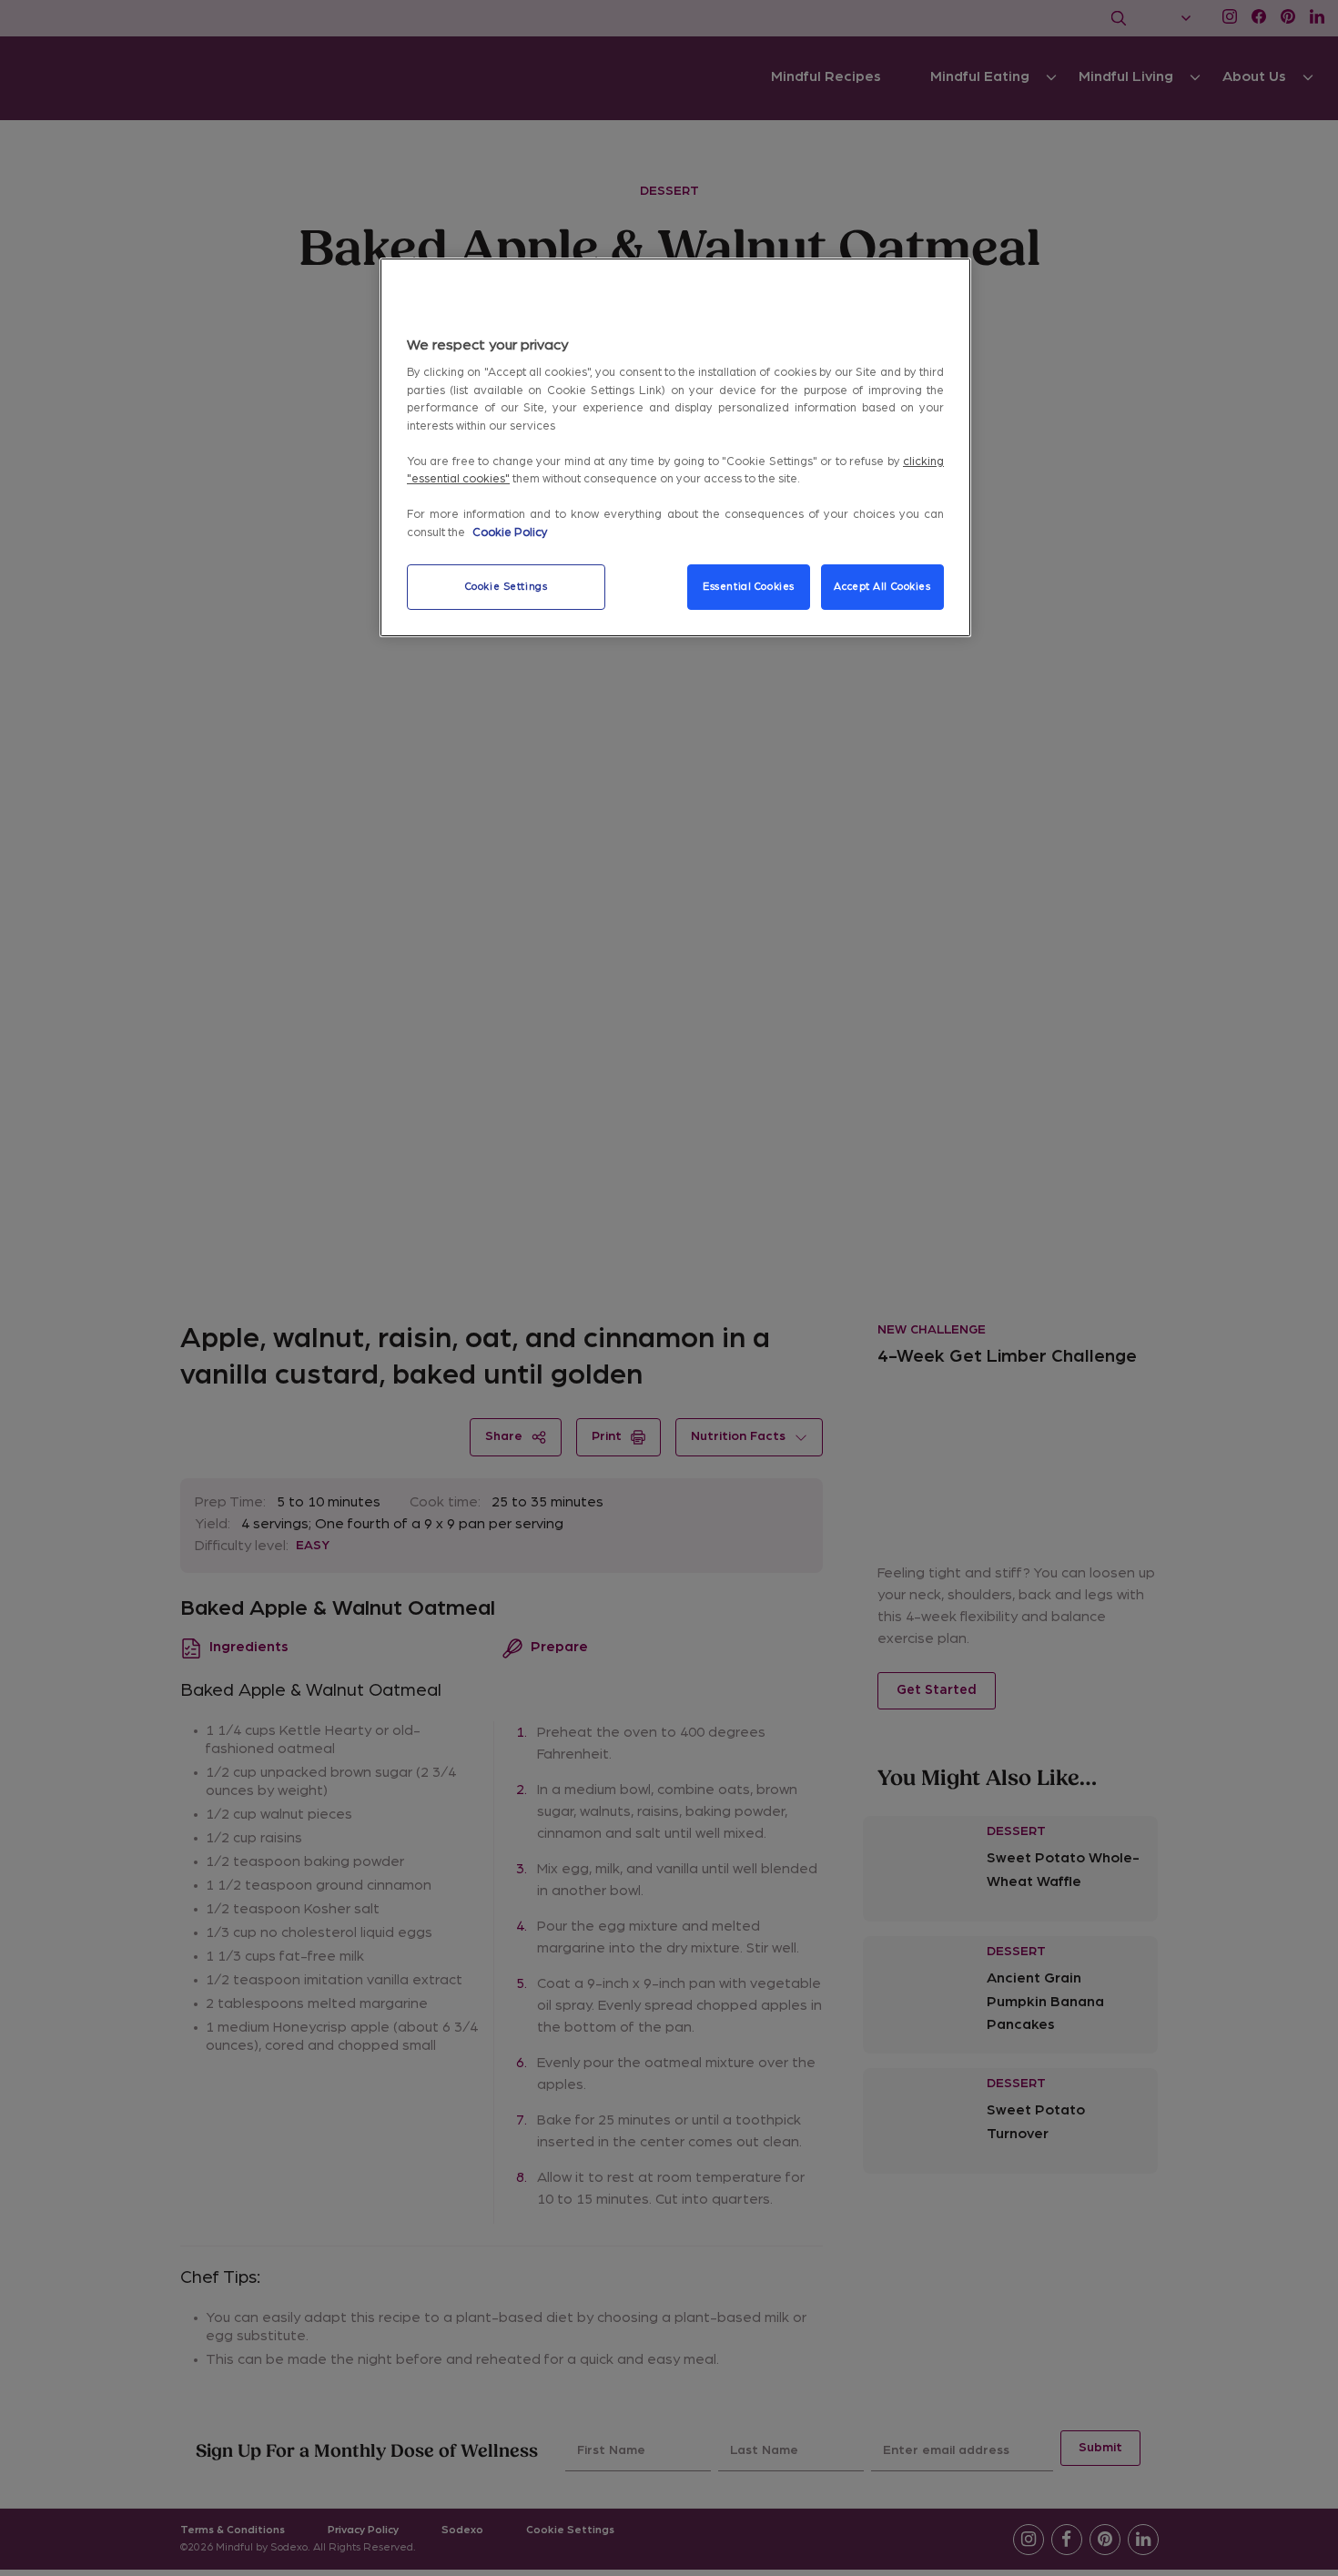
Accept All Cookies (882, 587)
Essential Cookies (749, 587)
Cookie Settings (507, 587)
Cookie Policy (510, 533)
